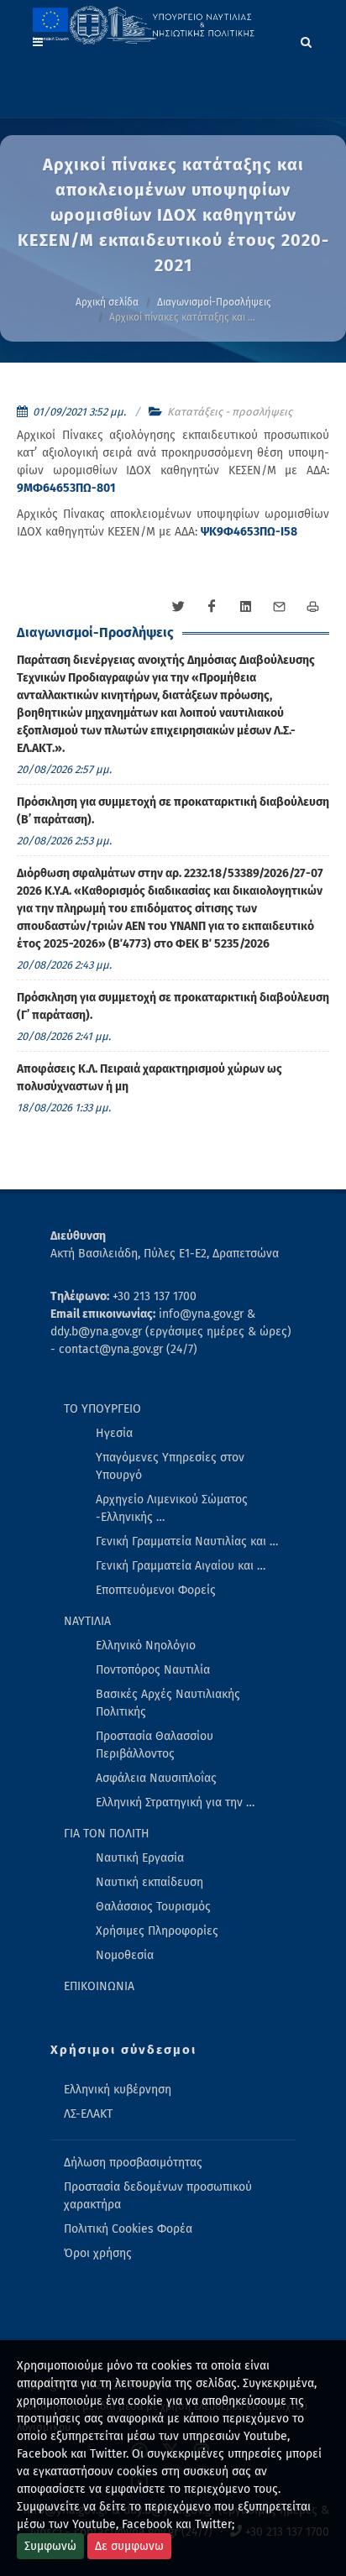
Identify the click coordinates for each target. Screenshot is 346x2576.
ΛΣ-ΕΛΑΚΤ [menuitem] (88, 2114)
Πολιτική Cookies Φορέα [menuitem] (128, 2229)
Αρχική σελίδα (107, 302)
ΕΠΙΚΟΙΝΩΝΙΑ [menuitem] (99, 1986)
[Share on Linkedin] (245, 607)
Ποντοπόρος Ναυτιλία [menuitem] (153, 1670)
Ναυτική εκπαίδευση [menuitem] (149, 1882)
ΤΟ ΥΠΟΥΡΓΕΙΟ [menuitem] (102, 1409)
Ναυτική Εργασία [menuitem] (140, 1858)
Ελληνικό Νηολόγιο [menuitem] (146, 1646)
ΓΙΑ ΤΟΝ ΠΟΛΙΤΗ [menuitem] (107, 1834)
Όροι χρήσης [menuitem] (98, 2253)
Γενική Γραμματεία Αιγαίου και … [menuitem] (181, 1566)
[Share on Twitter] (178, 607)
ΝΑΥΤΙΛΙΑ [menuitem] (87, 1621)
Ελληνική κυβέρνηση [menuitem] (118, 2090)
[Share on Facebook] (212, 607)
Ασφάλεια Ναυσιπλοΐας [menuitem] (156, 1778)
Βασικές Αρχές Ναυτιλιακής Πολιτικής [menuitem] (168, 1703)
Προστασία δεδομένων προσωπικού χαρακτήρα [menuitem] (158, 2196)
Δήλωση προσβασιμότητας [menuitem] (133, 2163)
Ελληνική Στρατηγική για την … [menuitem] (175, 1803)
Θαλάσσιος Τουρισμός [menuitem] (153, 1907)
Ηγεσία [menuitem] (114, 1433)
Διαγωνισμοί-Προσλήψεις (214, 302)
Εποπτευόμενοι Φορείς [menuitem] (156, 1590)
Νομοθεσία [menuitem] (125, 1955)
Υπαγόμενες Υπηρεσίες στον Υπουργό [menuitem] (170, 1466)
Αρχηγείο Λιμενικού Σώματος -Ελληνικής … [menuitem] (172, 1508)
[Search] (307, 39)
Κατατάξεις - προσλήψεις (230, 412)
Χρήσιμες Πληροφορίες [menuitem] (157, 1931)
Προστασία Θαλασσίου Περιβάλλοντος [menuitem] (155, 1745)
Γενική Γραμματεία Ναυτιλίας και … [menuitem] (187, 1541)
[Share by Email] (279, 607)
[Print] (312, 607)
